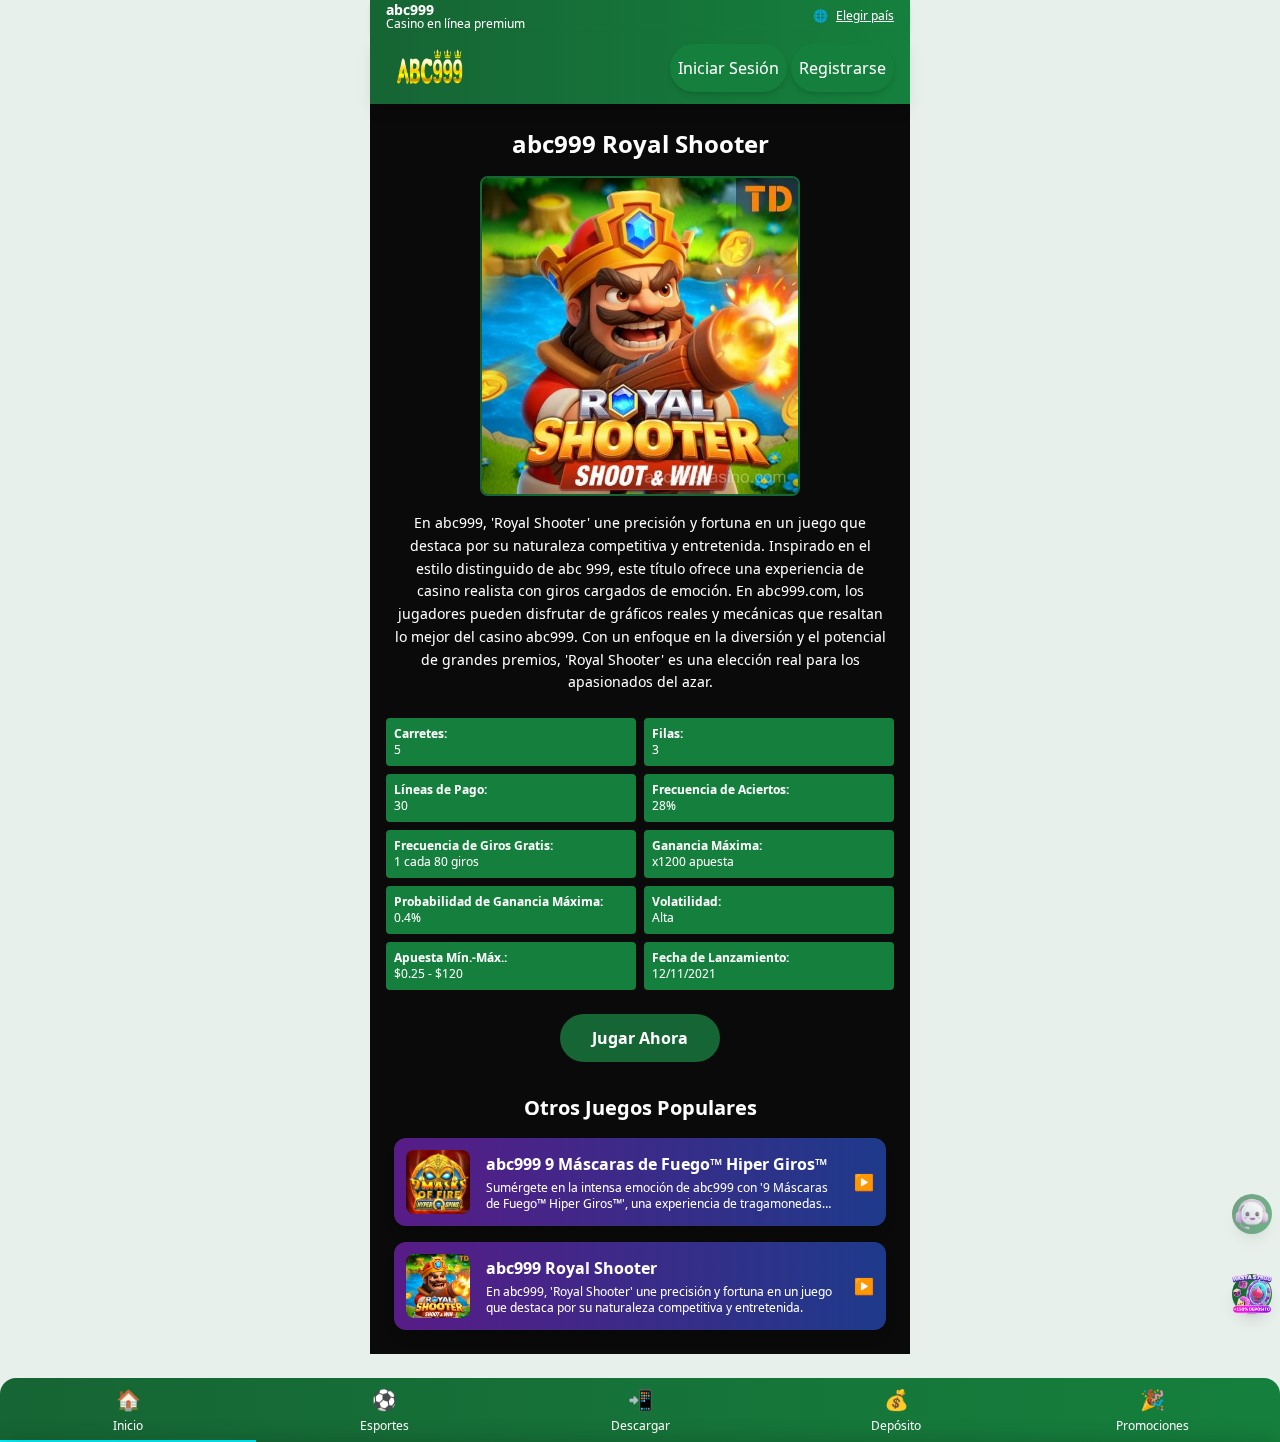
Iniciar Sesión (728, 68)
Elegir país (865, 16)
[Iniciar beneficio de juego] (1252, 1294)
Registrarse (842, 68)
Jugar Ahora (640, 1038)
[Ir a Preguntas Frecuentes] (1252, 1214)
